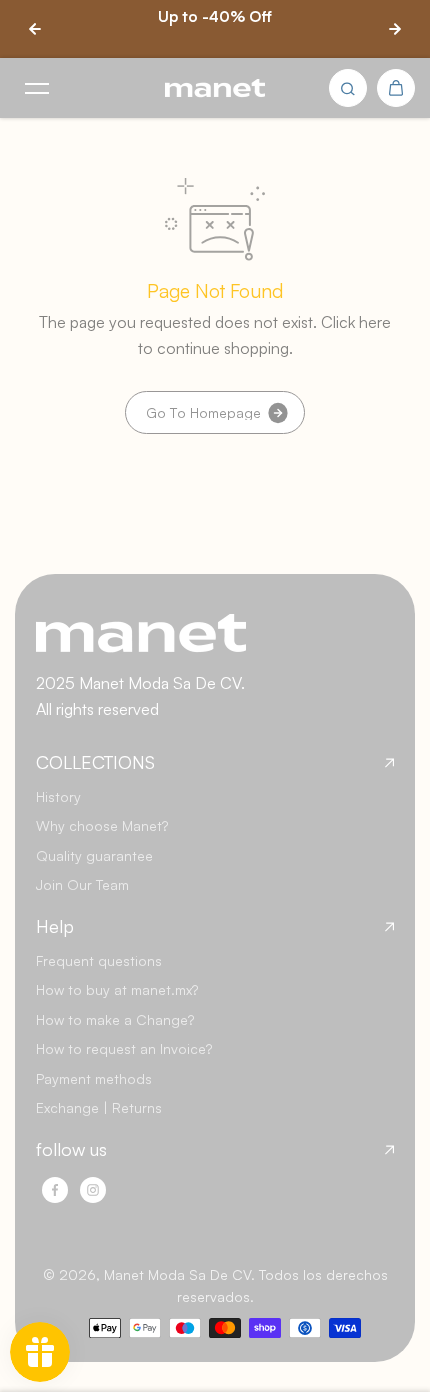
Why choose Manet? (102, 825)
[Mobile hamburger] (37, 88)
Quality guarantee (94, 855)
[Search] (348, 88)
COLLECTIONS (95, 762)
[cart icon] (396, 88)
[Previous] (35, 29)
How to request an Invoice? (124, 1048)
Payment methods (94, 1078)
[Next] (395, 29)
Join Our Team (82, 884)
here (375, 322)
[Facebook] (55, 1190)
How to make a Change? (115, 1019)
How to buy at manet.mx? (117, 989)
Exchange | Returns (99, 1107)
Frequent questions (99, 960)
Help (55, 926)
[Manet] (215, 88)
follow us (71, 1149)
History (58, 796)
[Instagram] (93, 1190)
